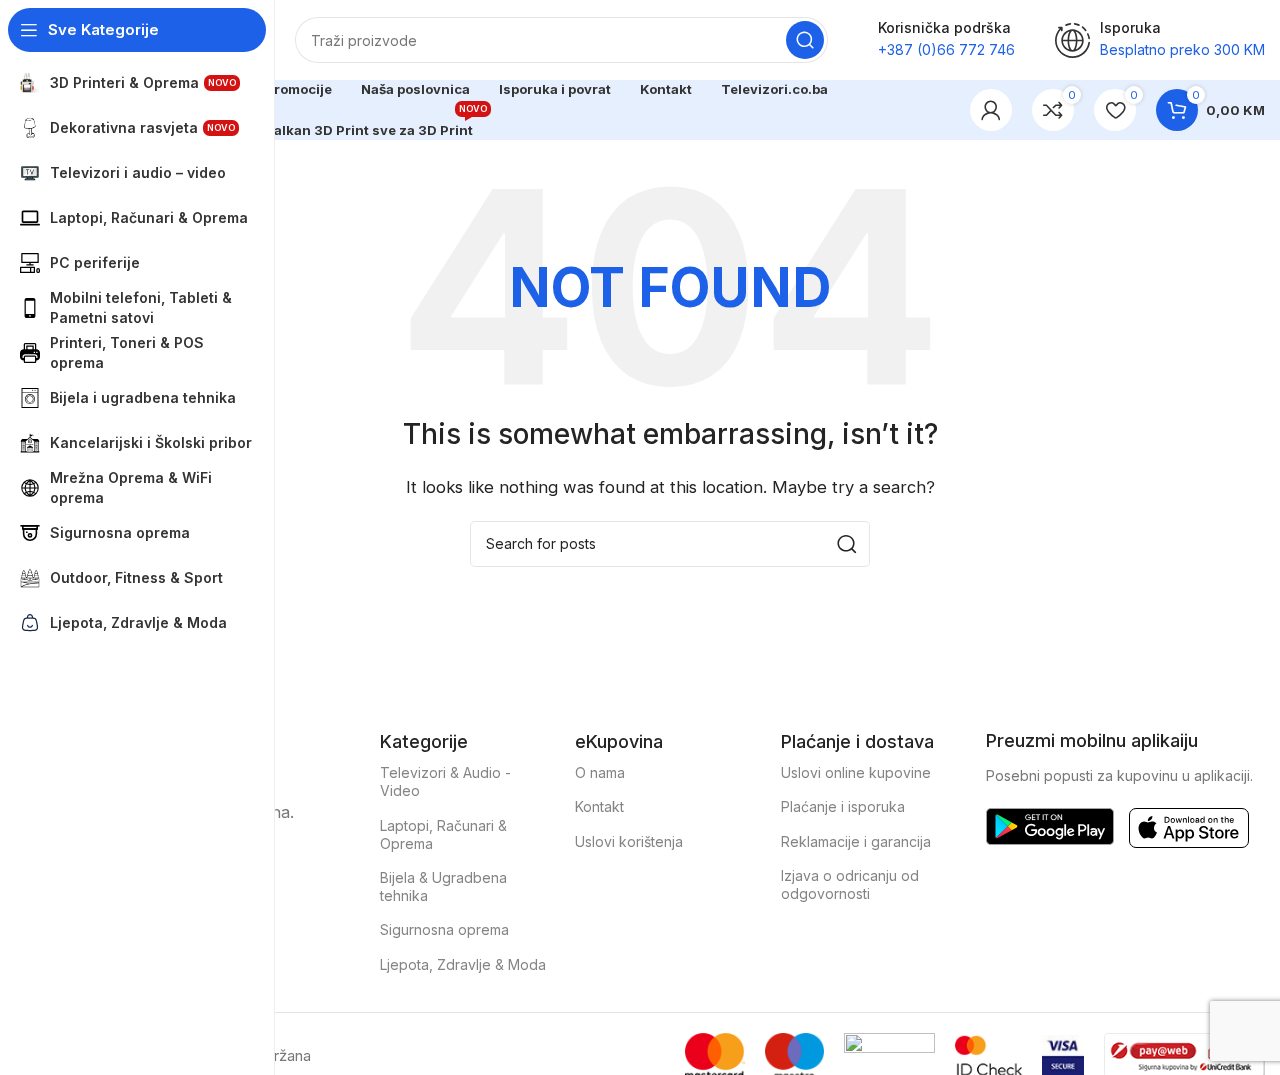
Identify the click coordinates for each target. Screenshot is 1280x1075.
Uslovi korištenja (629, 841)
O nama (600, 772)
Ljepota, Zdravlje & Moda (463, 964)
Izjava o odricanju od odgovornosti (850, 884)
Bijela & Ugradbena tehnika (443, 886)
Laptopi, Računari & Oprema (443, 834)
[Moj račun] (991, 110)
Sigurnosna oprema (444, 929)
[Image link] (1050, 825)
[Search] (805, 40)
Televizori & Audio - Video (445, 781)
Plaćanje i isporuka (843, 806)
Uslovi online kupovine (856, 772)
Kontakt (599, 806)
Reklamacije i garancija (856, 841)
